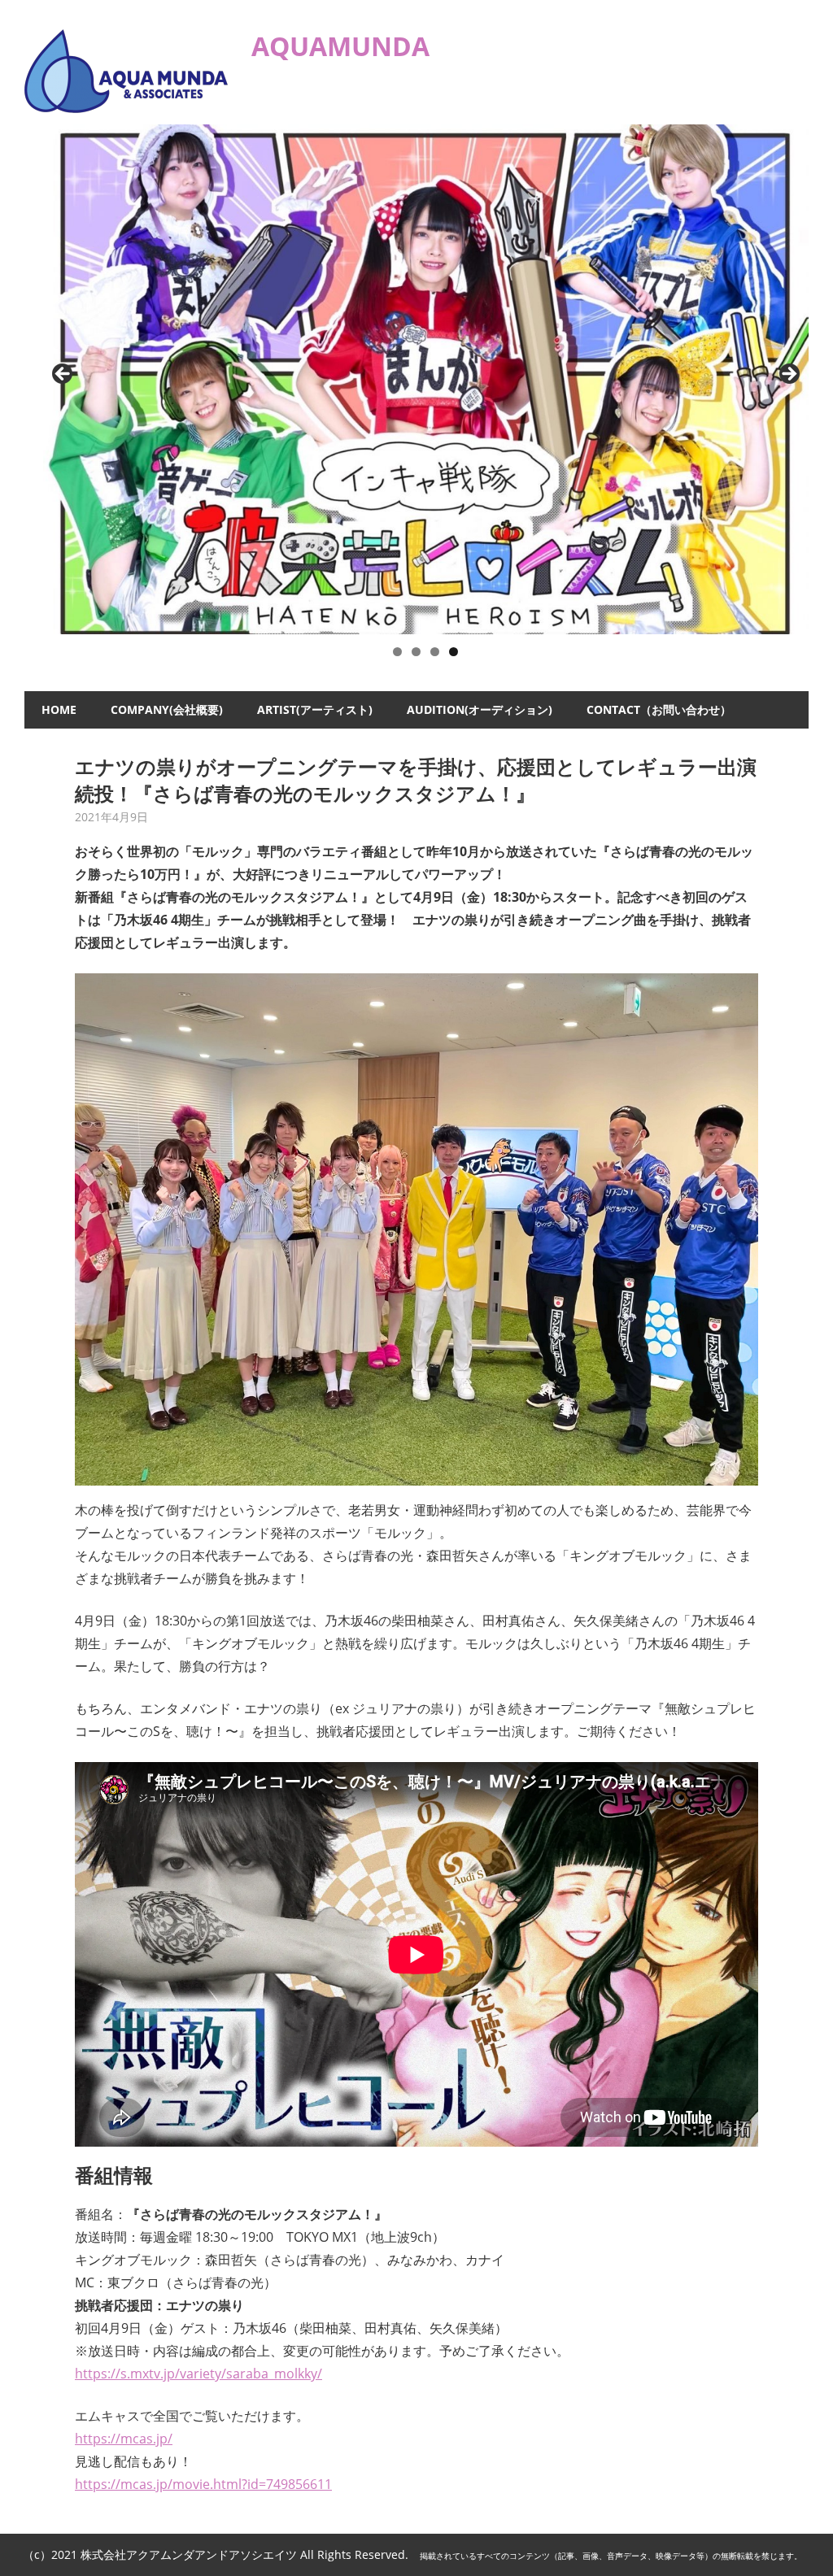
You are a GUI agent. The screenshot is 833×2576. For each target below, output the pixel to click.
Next (788, 375)
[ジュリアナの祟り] (426, 380)
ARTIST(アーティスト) (315, 709)
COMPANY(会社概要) (167, 709)
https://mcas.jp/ (124, 2439)
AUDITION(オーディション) (480, 709)
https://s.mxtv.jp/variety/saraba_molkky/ (198, 2374)
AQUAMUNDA (340, 46)
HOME (59, 709)
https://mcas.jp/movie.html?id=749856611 (203, 2484)
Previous (63, 375)
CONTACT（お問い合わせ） (659, 709)
